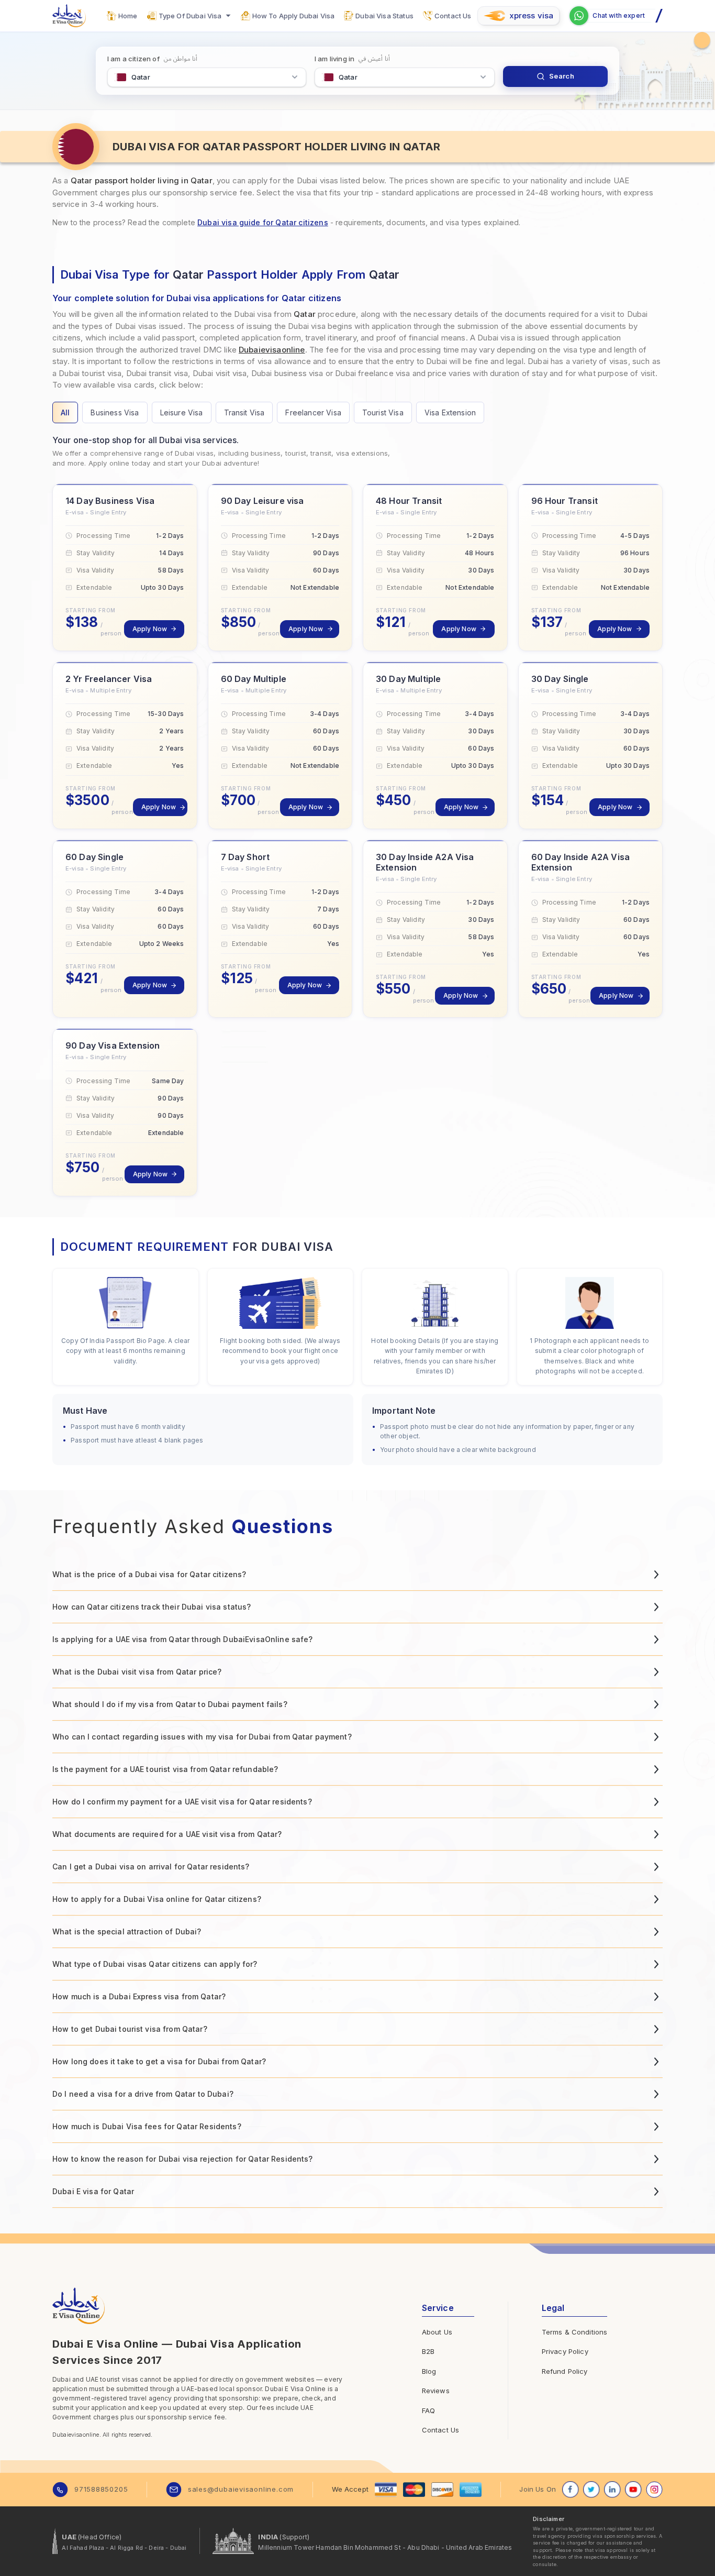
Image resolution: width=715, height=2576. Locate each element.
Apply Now (150, 629)
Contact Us (441, 2430)
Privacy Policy (565, 2351)
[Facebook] (571, 2490)
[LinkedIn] (612, 2490)
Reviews (436, 2391)
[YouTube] (633, 2490)
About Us (437, 2332)
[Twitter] (591, 2490)
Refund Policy (565, 2371)
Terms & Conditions (575, 2332)
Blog (429, 2371)
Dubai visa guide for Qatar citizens (263, 222)
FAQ (428, 2410)
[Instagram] (654, 2490)
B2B (428, 2351)
